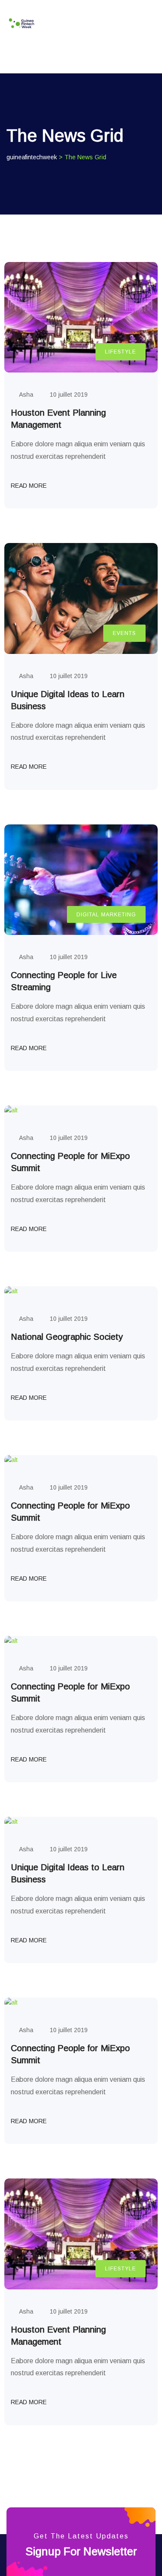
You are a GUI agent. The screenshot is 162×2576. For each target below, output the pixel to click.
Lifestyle (121, 352)
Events (124, 633)
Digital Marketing (106, 915)
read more (30, 486)
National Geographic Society (67, 1337)
